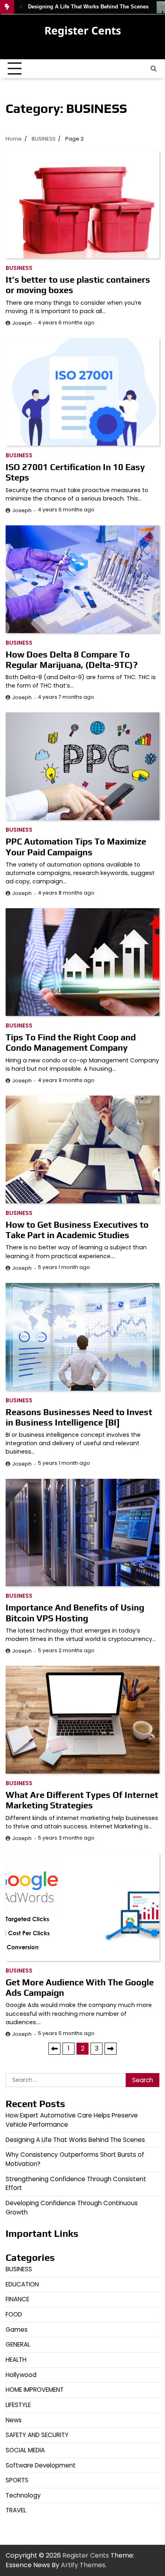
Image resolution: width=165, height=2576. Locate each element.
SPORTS (17, 2480)
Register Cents (83, 30)
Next (111, 2049)
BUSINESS (19, 268)
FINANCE (17, 2299)
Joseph (22, 323)
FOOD (14, 2314)
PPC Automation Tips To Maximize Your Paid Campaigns (76, 847)
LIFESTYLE (18, 2405)
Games (17, 2330)
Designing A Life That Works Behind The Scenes (75, 2140)
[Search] (153, 69)
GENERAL (18, 2344)
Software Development (41, 2465)
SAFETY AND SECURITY (37, 2435)
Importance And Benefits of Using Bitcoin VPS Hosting (75, 1613)
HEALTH (16, 2360)
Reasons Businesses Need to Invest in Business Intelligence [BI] (79, 1417)
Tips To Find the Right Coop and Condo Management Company (71, 1042)
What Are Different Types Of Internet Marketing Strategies (82, 1800)
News (14, 2420)
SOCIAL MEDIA (25, 2450)
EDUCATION (22, 2284)
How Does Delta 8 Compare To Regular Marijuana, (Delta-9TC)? (72, 660)
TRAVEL (16, 2510)
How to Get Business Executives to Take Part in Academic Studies (77, 1230)
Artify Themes (83, 2565)
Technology (23, 2495)
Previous (54, 2049)
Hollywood (21, 2375)
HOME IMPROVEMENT (35, 2390)
